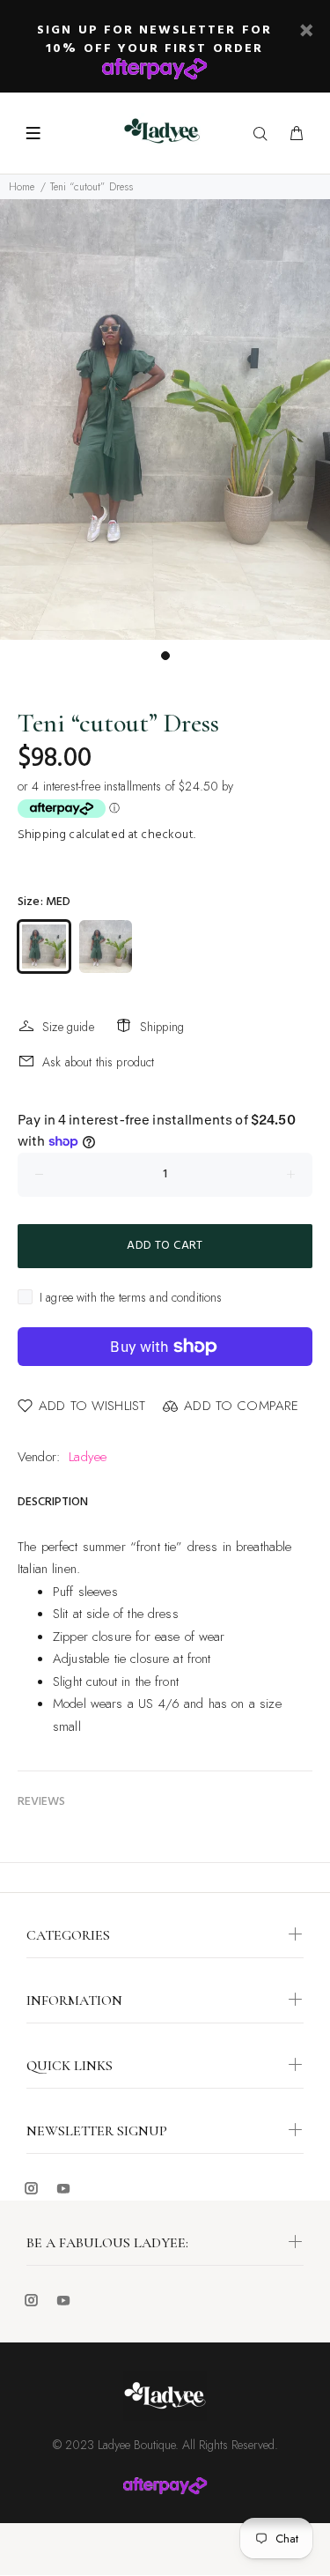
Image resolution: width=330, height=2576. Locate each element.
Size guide (68, 1027)
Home (22, 187)
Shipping (42, 835)
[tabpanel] (165, 419)
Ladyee (88, 1457)
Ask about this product (98, 1062)
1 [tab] (165, 656)
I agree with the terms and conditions (131, 1297)
